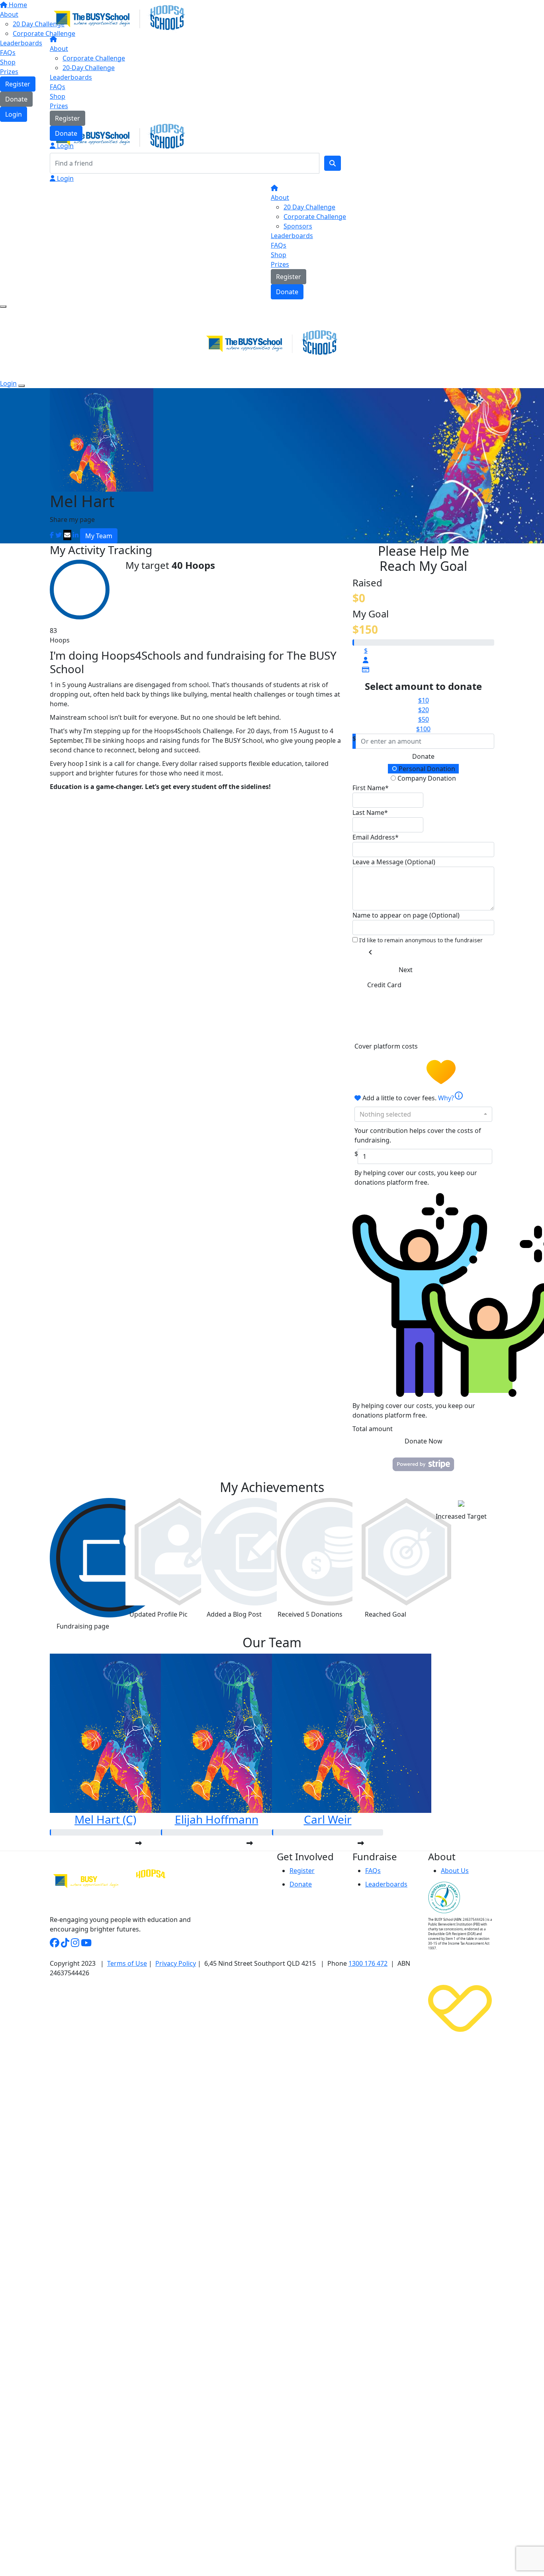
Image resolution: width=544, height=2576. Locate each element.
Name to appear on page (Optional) (406, 915)
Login (65, 146)
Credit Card (384, 985)
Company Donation (426, 778)
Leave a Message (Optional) (394, 862)
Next (406, 970)
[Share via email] (67, 535)
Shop (58, 96)
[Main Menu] (3, 307)
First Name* (371, 788)
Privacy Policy (176, 1963)
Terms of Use (127, 1963)
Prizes (59, 106)
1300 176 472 (368, 1963)
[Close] (22, 386)
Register (68, 118)
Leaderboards (71, 77)
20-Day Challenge (89, 68)
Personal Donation (426, 769)
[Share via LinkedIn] (76, 535)
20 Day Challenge (309, 207)
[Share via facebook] (52, 535)
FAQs (58, 87)
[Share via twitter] (59, 535)
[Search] (333, 163)
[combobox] (423, 1114)
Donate (66, 133)
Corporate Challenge (94, 58)
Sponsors (298, 226)
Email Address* (376, 837)
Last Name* (370, 812)
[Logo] (119, 18)
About (59, 49)
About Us (455, 1871)
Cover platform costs (387, 1046)
